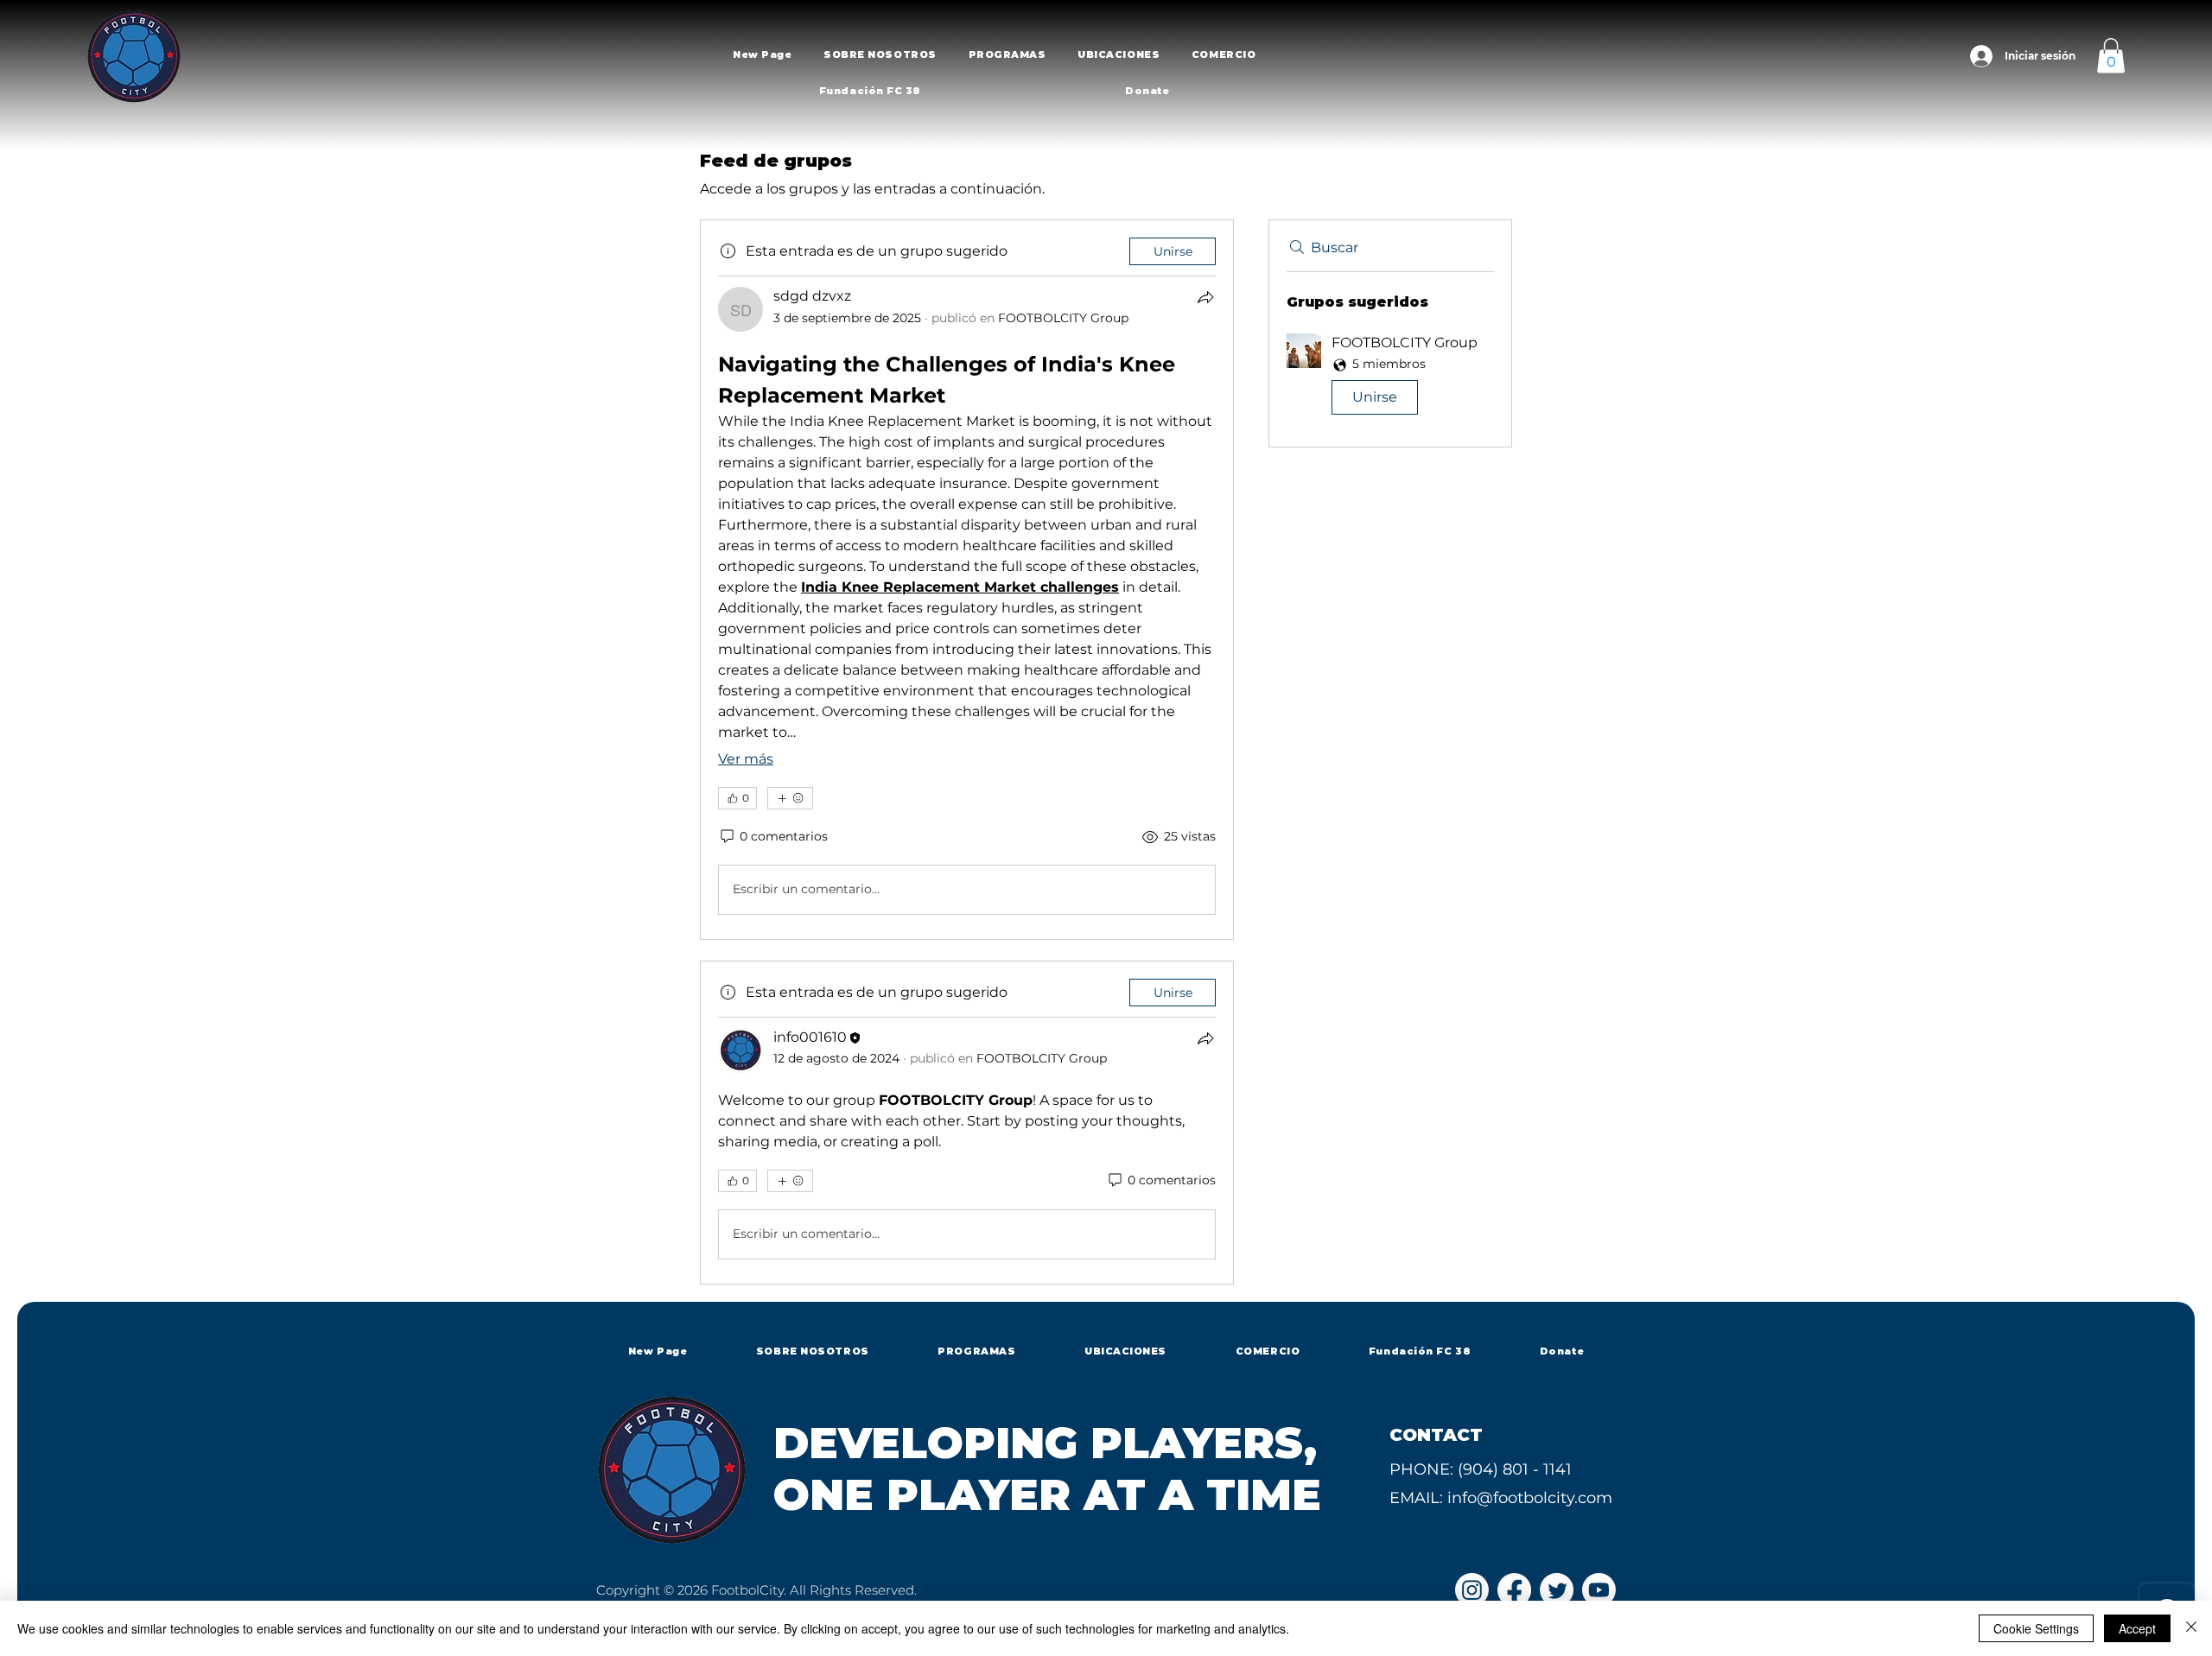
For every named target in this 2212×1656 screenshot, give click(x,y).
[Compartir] (1205, 297)
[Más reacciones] (790, 798)
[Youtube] (1599, 1590)
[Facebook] (1514, 1590)
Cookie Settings (2036, 1628)
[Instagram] (1472, 1590)
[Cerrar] (2191, 1628)
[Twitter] (1557, 1590)
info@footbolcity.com (1530, 1498)
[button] (880, 54)
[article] (967, 579)
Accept (2137, 1628)
